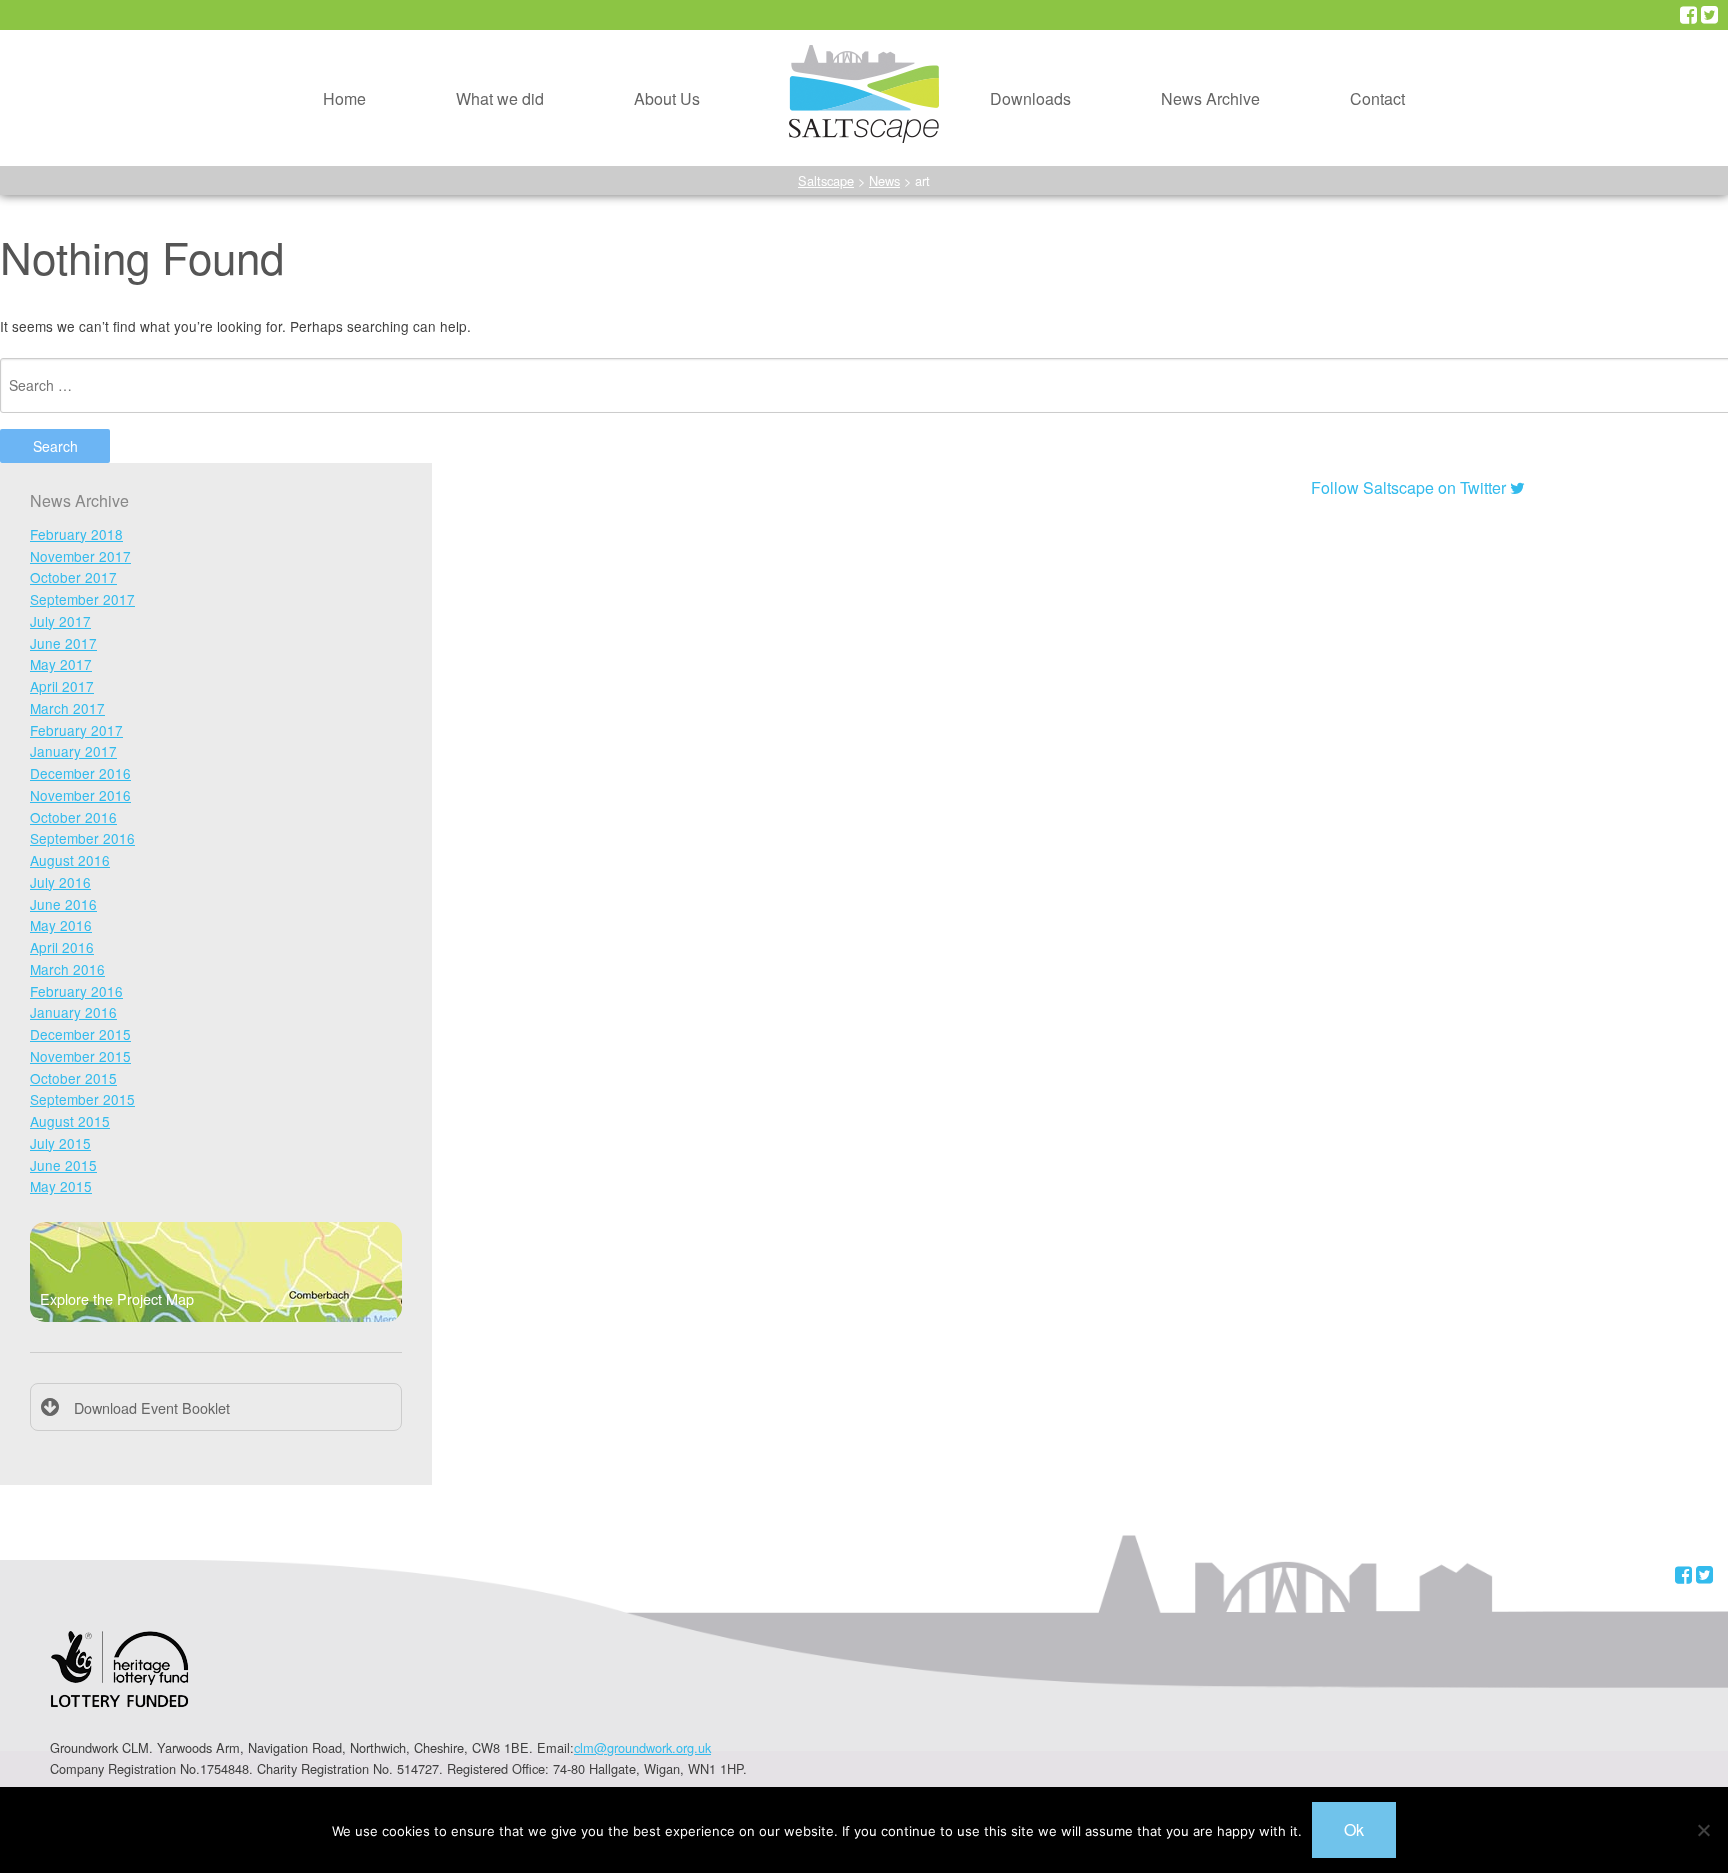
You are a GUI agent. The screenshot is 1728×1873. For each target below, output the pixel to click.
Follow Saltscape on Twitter (1410, 487)
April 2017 (62, 686)
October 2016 (73, 817)
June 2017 (63, 643)
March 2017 (67, 708)
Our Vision (636, 37)
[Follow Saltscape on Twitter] (1709, 15)
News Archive (1210, 98)
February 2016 (76, 991)
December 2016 (80, 773)
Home (344, 98)
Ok (1354, 1829)
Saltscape (826, 180)
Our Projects (465, 37)
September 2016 (82, 838)
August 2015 (70, 1121)
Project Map (463, 84)
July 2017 (60, 621)
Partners (629, 130)
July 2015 (60, 1143)
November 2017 (80, 556)
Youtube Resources (1025, 84)
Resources (993, 37)
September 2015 (82, 1099)
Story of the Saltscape (676, 84)
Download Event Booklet (152, 1407)
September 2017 (82, 599)
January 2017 (73, 751)
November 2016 (80, 795)
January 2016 (73, 1012)
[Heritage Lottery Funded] (119, 1681)
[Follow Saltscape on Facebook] (1688, 15)
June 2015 (63, 1165)
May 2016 (61, 925)
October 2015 (73, 1078)
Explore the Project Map (117, 1298)
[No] (1703, 1830)
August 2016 (70, 860)
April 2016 (62, 947)
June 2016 (63, 904)
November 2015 (80, 1056)
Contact (1377, 98)
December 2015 (80, 1034)
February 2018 (76, 534)
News (884, 180)
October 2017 (73, 577)
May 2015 (61, 1186)
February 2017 (76, 730)
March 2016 (67, 969)
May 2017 (61, 664)
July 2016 (60, 882)
